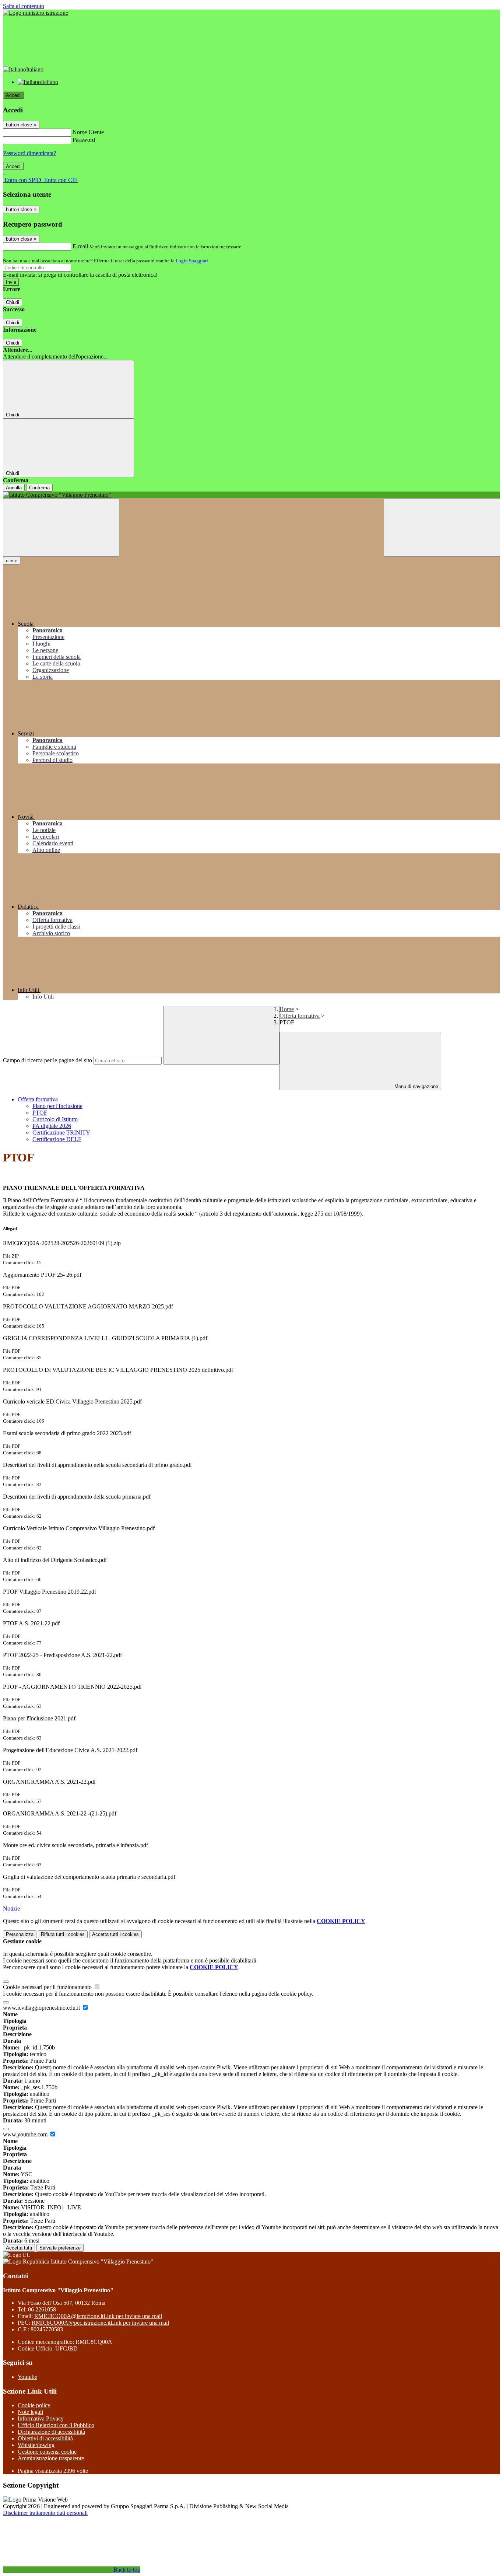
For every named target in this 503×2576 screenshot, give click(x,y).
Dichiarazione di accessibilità (51, 2432)
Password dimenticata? (29, 153)
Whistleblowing (36, 2445)
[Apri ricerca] (442, 527)
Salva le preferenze (60, 2248)
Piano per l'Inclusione (57, 1106)
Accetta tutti (115, 1934)
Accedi (13, 95)
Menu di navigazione (416, 1086)
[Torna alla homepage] (251, 495)
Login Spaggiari (192, 261)
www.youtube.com (26, 2134)
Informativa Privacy (41, 2418)
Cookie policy (34, 2405)
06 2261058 (42, 2309)
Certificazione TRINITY (61, 1133)
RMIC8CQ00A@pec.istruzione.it (100, 2323)
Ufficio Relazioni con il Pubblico (56, 2425)
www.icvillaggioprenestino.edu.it (42, 2008)
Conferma (39, 488)
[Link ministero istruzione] (36, 13)
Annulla (14, 488)
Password (84, 140)
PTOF (40, 1113)
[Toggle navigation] (61, 527)
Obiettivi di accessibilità (45, 2438)
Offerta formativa (300, 1016)
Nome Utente (88, 132)
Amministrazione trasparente (51, 2458)
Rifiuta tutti (63, 1934)
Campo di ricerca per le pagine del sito (48, 1060)
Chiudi (13, 302)
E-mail (80, 246)
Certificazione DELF (57, 1139)
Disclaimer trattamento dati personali (45, 2513)
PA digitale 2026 (52, 1126)
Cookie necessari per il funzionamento (48, 1987)
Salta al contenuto (24, 6)
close (12, 561)
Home (287, 1009)
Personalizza (20, 1934)
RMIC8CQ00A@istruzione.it (98, 2316)
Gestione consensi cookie (47, 2452)
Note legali (30, 2412)
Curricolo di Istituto (55, 1119)
